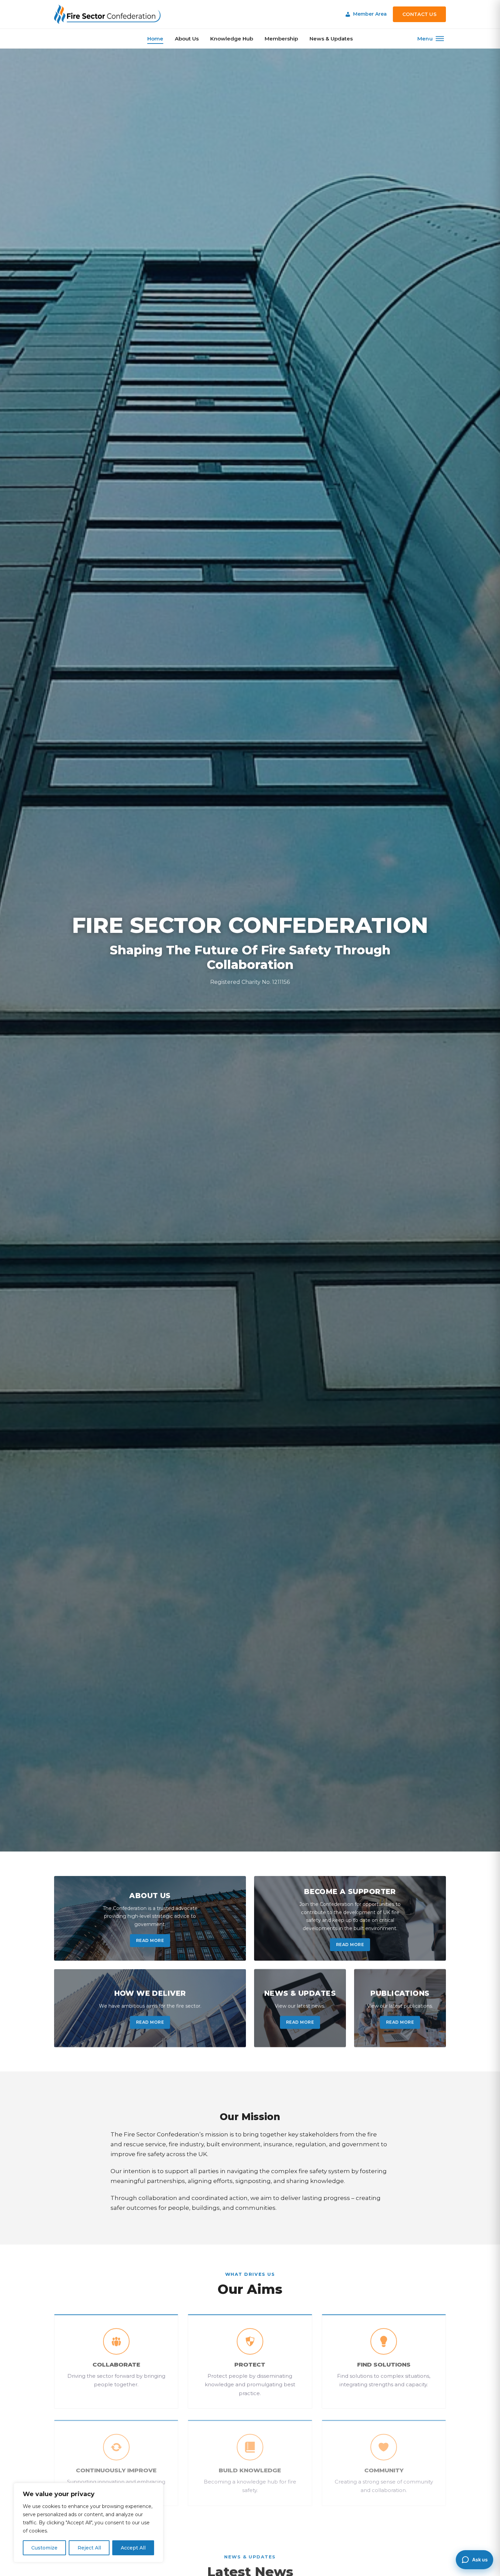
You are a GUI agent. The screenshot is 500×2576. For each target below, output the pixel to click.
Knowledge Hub (232, 39)
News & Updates (331, 39)
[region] (88, 2523)
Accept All (133, 2548)
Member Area (370, 14)
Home (155, 39)
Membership (281, 39)
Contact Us (419, 14)
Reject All (89, 2548)
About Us (187, 39)
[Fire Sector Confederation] (107, 14)
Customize (44, 2548)
